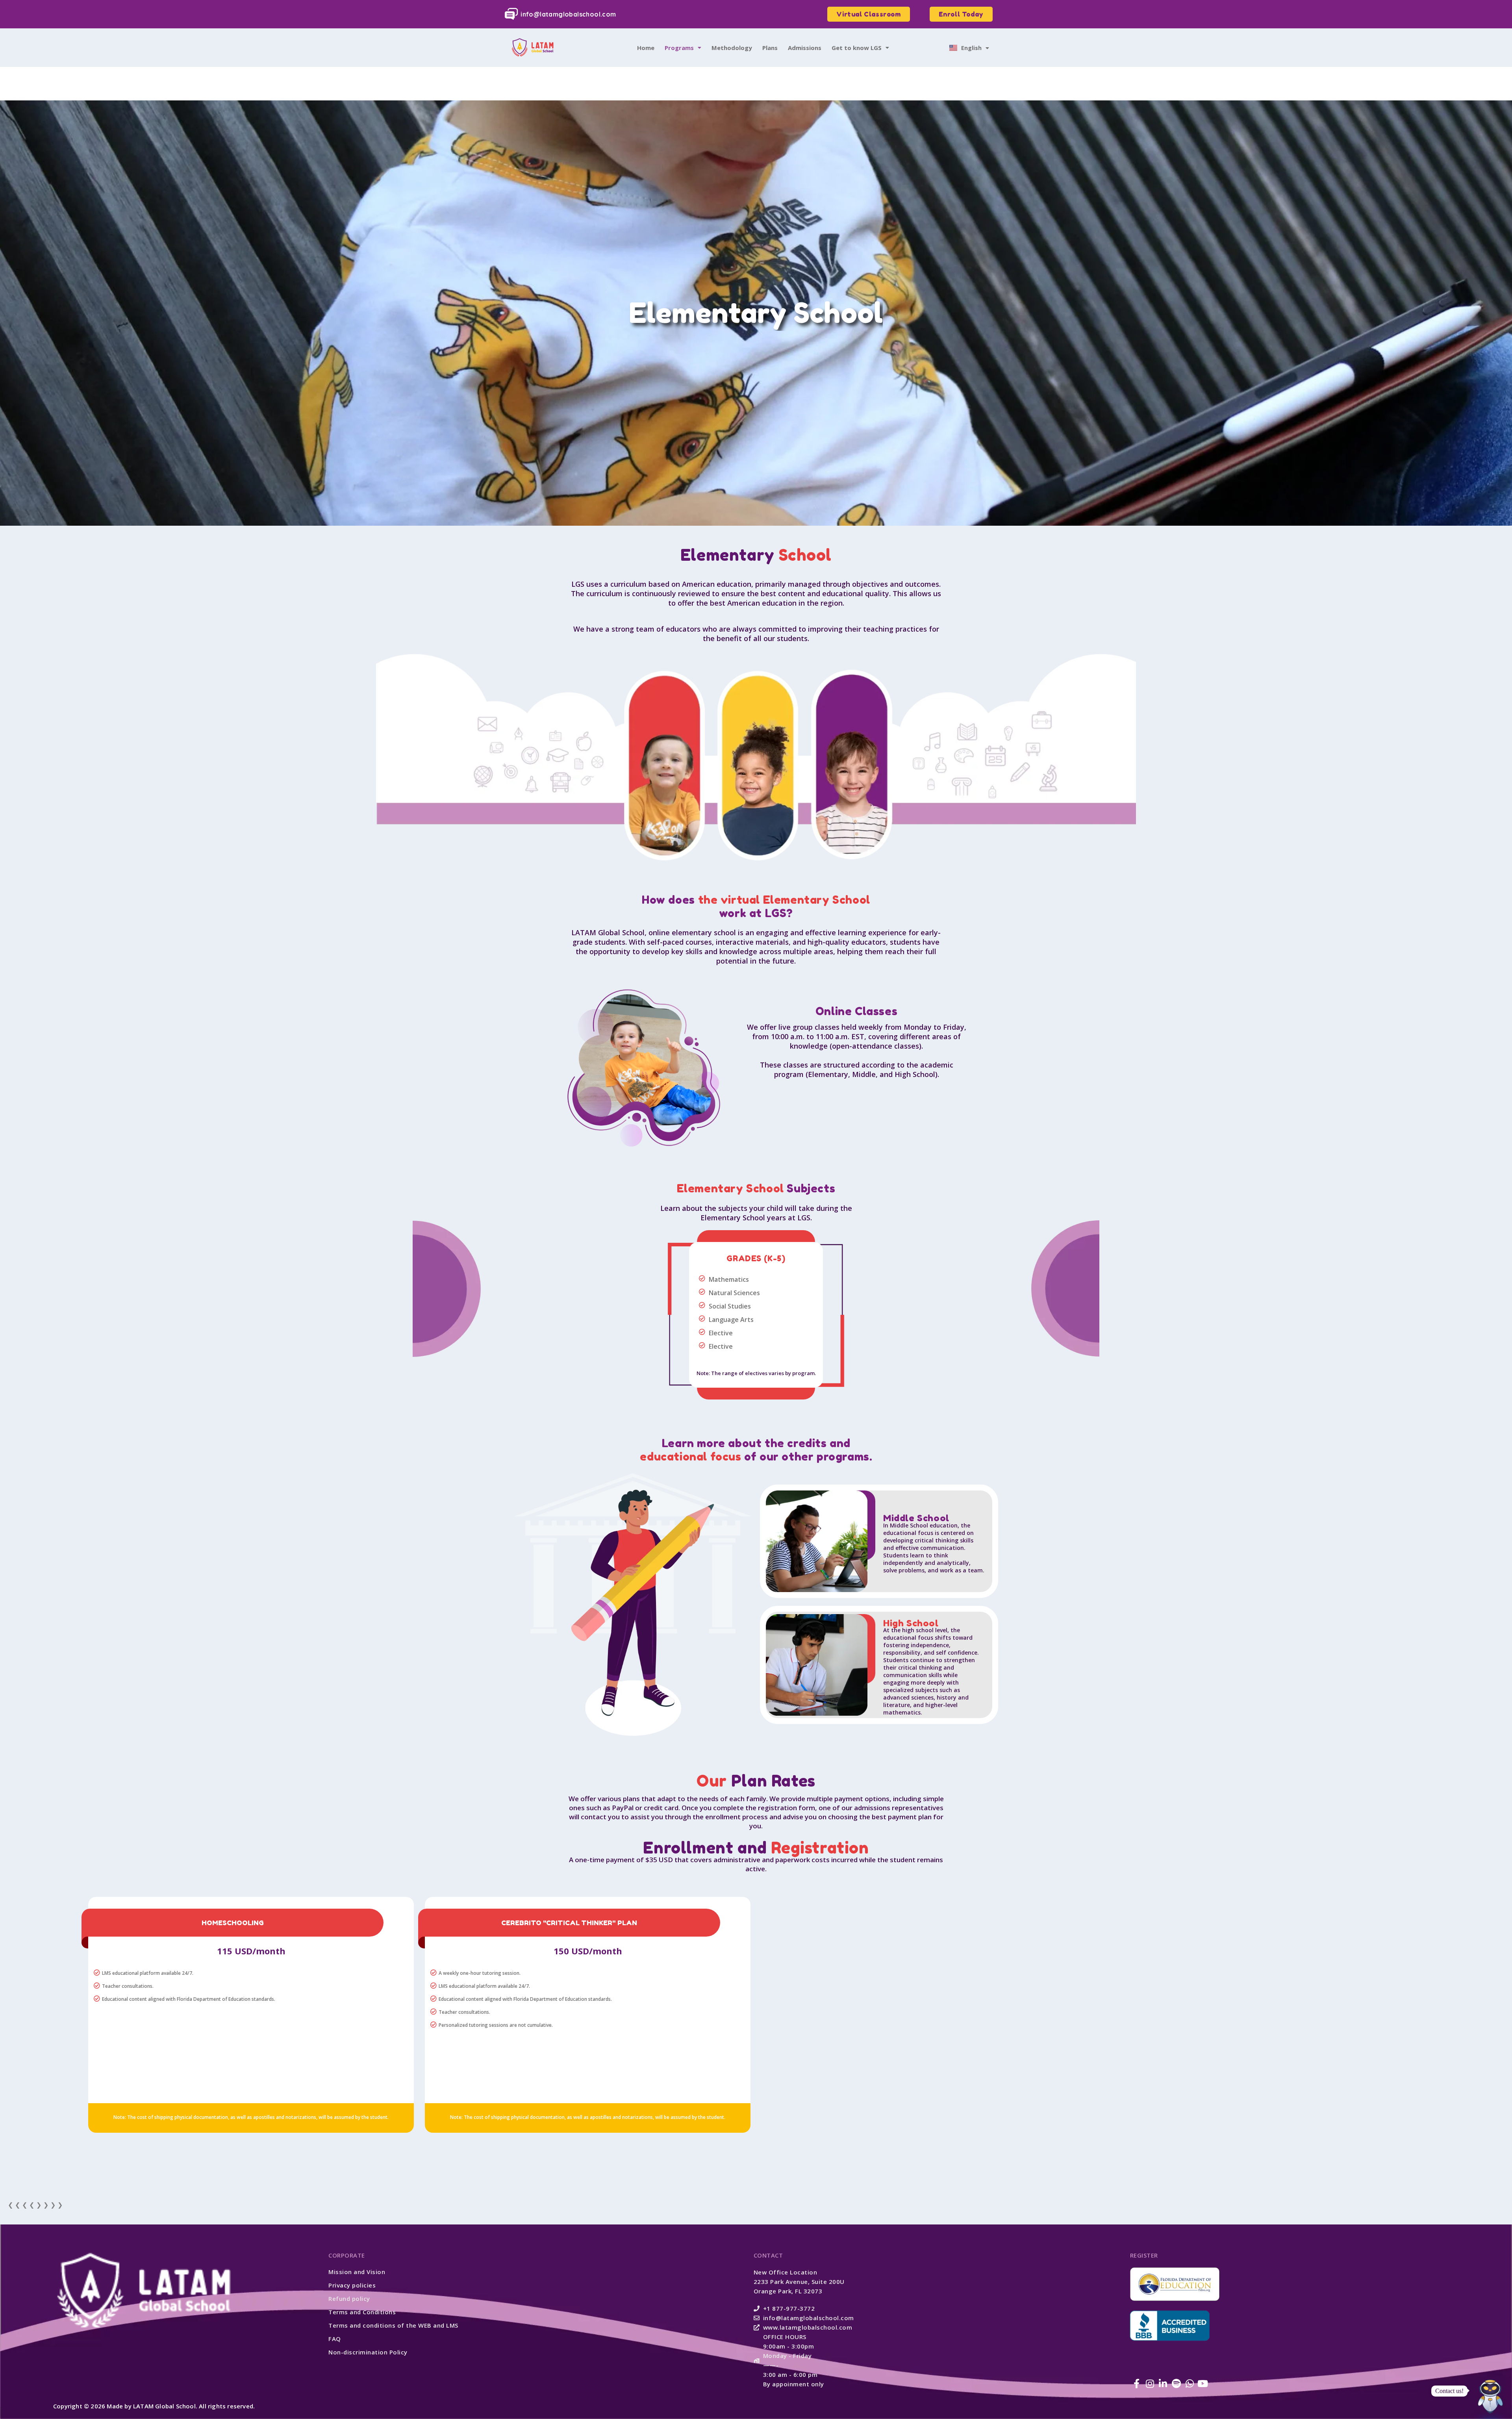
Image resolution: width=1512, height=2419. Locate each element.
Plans (770, 48)
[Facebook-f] (1137, 2384)
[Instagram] (1150, 2384)
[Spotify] (1177, 2384)
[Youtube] (1203, 2384)
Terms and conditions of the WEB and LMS (393, 2325)
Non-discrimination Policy (368, 2352)
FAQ (335, 2339)
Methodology (732, 48)
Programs (679, 48)
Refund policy (349, 2299)
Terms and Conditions (362, 2312)
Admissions (805, 48)
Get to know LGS (857, 48)
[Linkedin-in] (1163, 2384)
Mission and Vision (357, 2272)
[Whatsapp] (1190, 2384)
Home (646, 48)
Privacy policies (352, 2285)
